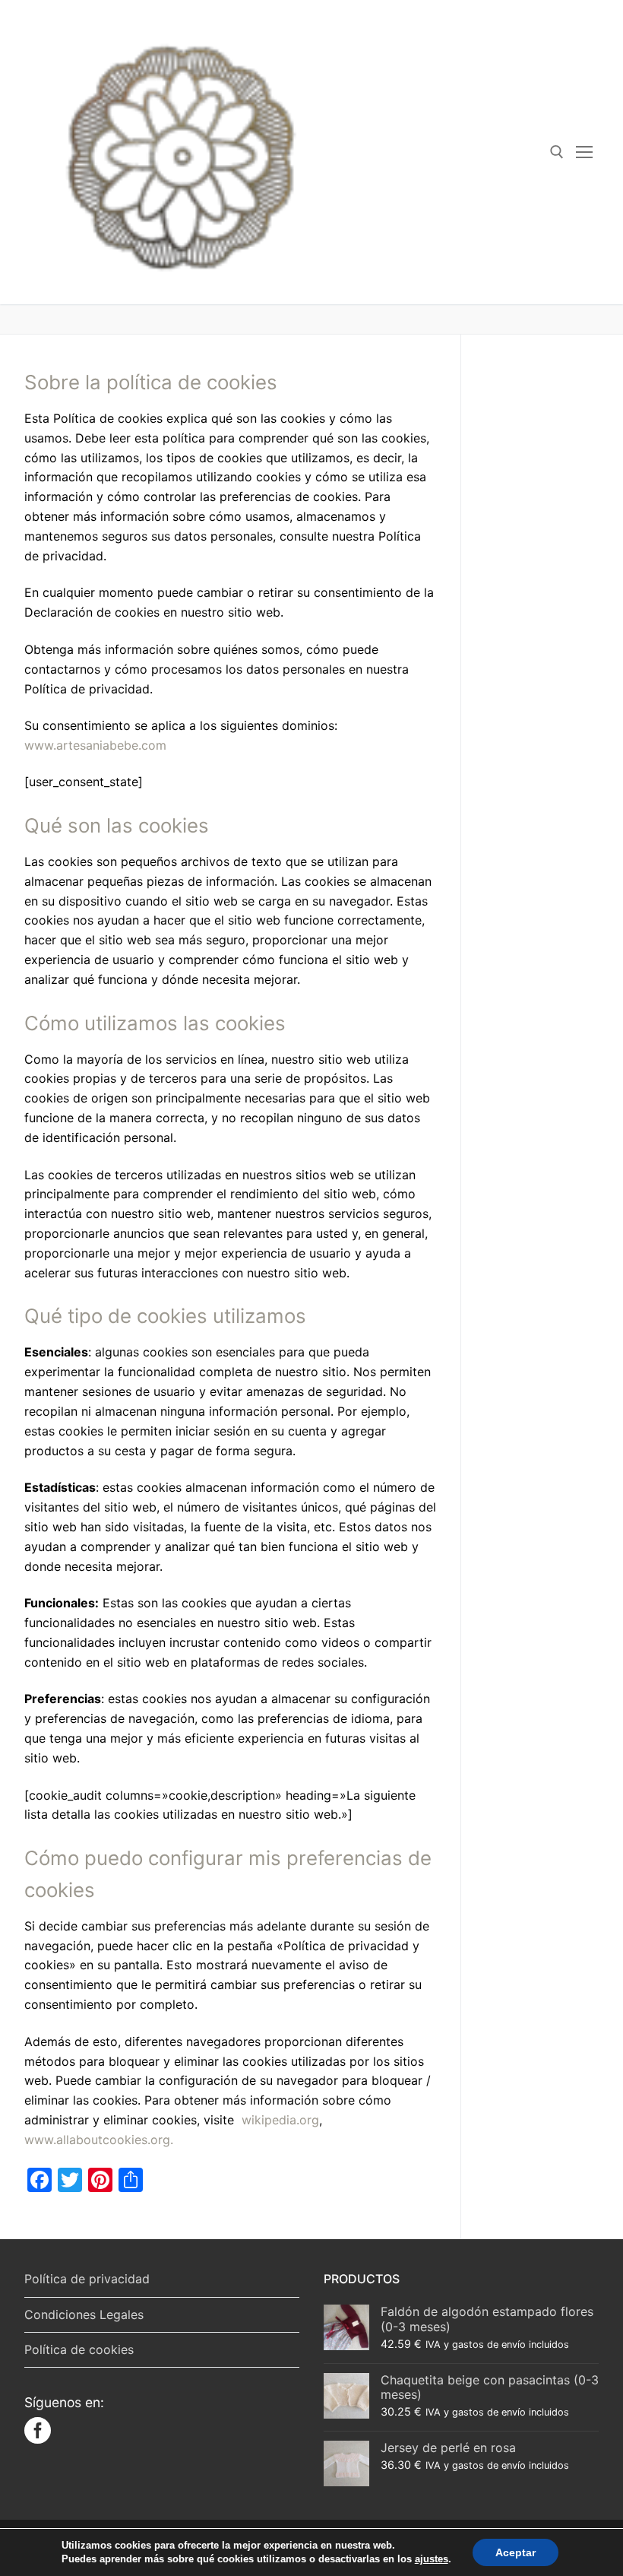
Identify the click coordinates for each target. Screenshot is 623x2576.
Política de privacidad (87, 2279)
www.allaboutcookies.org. (99, 2140)
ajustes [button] (432, 2559)
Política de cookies (79, 2349)
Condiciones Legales (84, 2314)
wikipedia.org (280, 2120)
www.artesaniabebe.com (95, 745)
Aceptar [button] (515, 2552)
